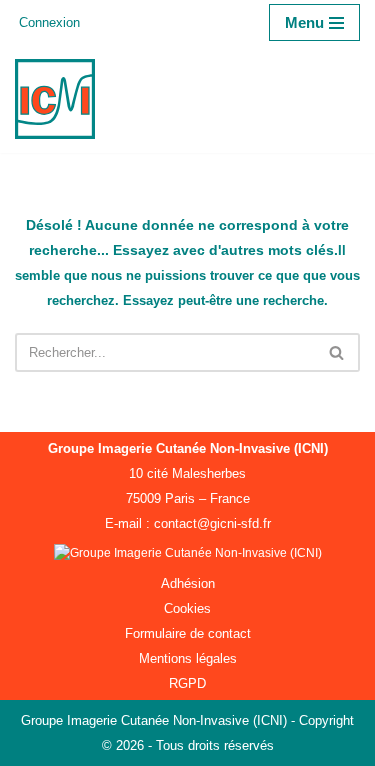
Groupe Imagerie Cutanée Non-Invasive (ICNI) (156, 720)
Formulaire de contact (188, 633)
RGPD (187, 683)
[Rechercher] (337, 352)
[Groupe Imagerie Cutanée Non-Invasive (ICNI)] (60, 99)
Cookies (187, 608)
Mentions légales (188, 658)
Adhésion (188, 583)
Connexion (49, 22)
